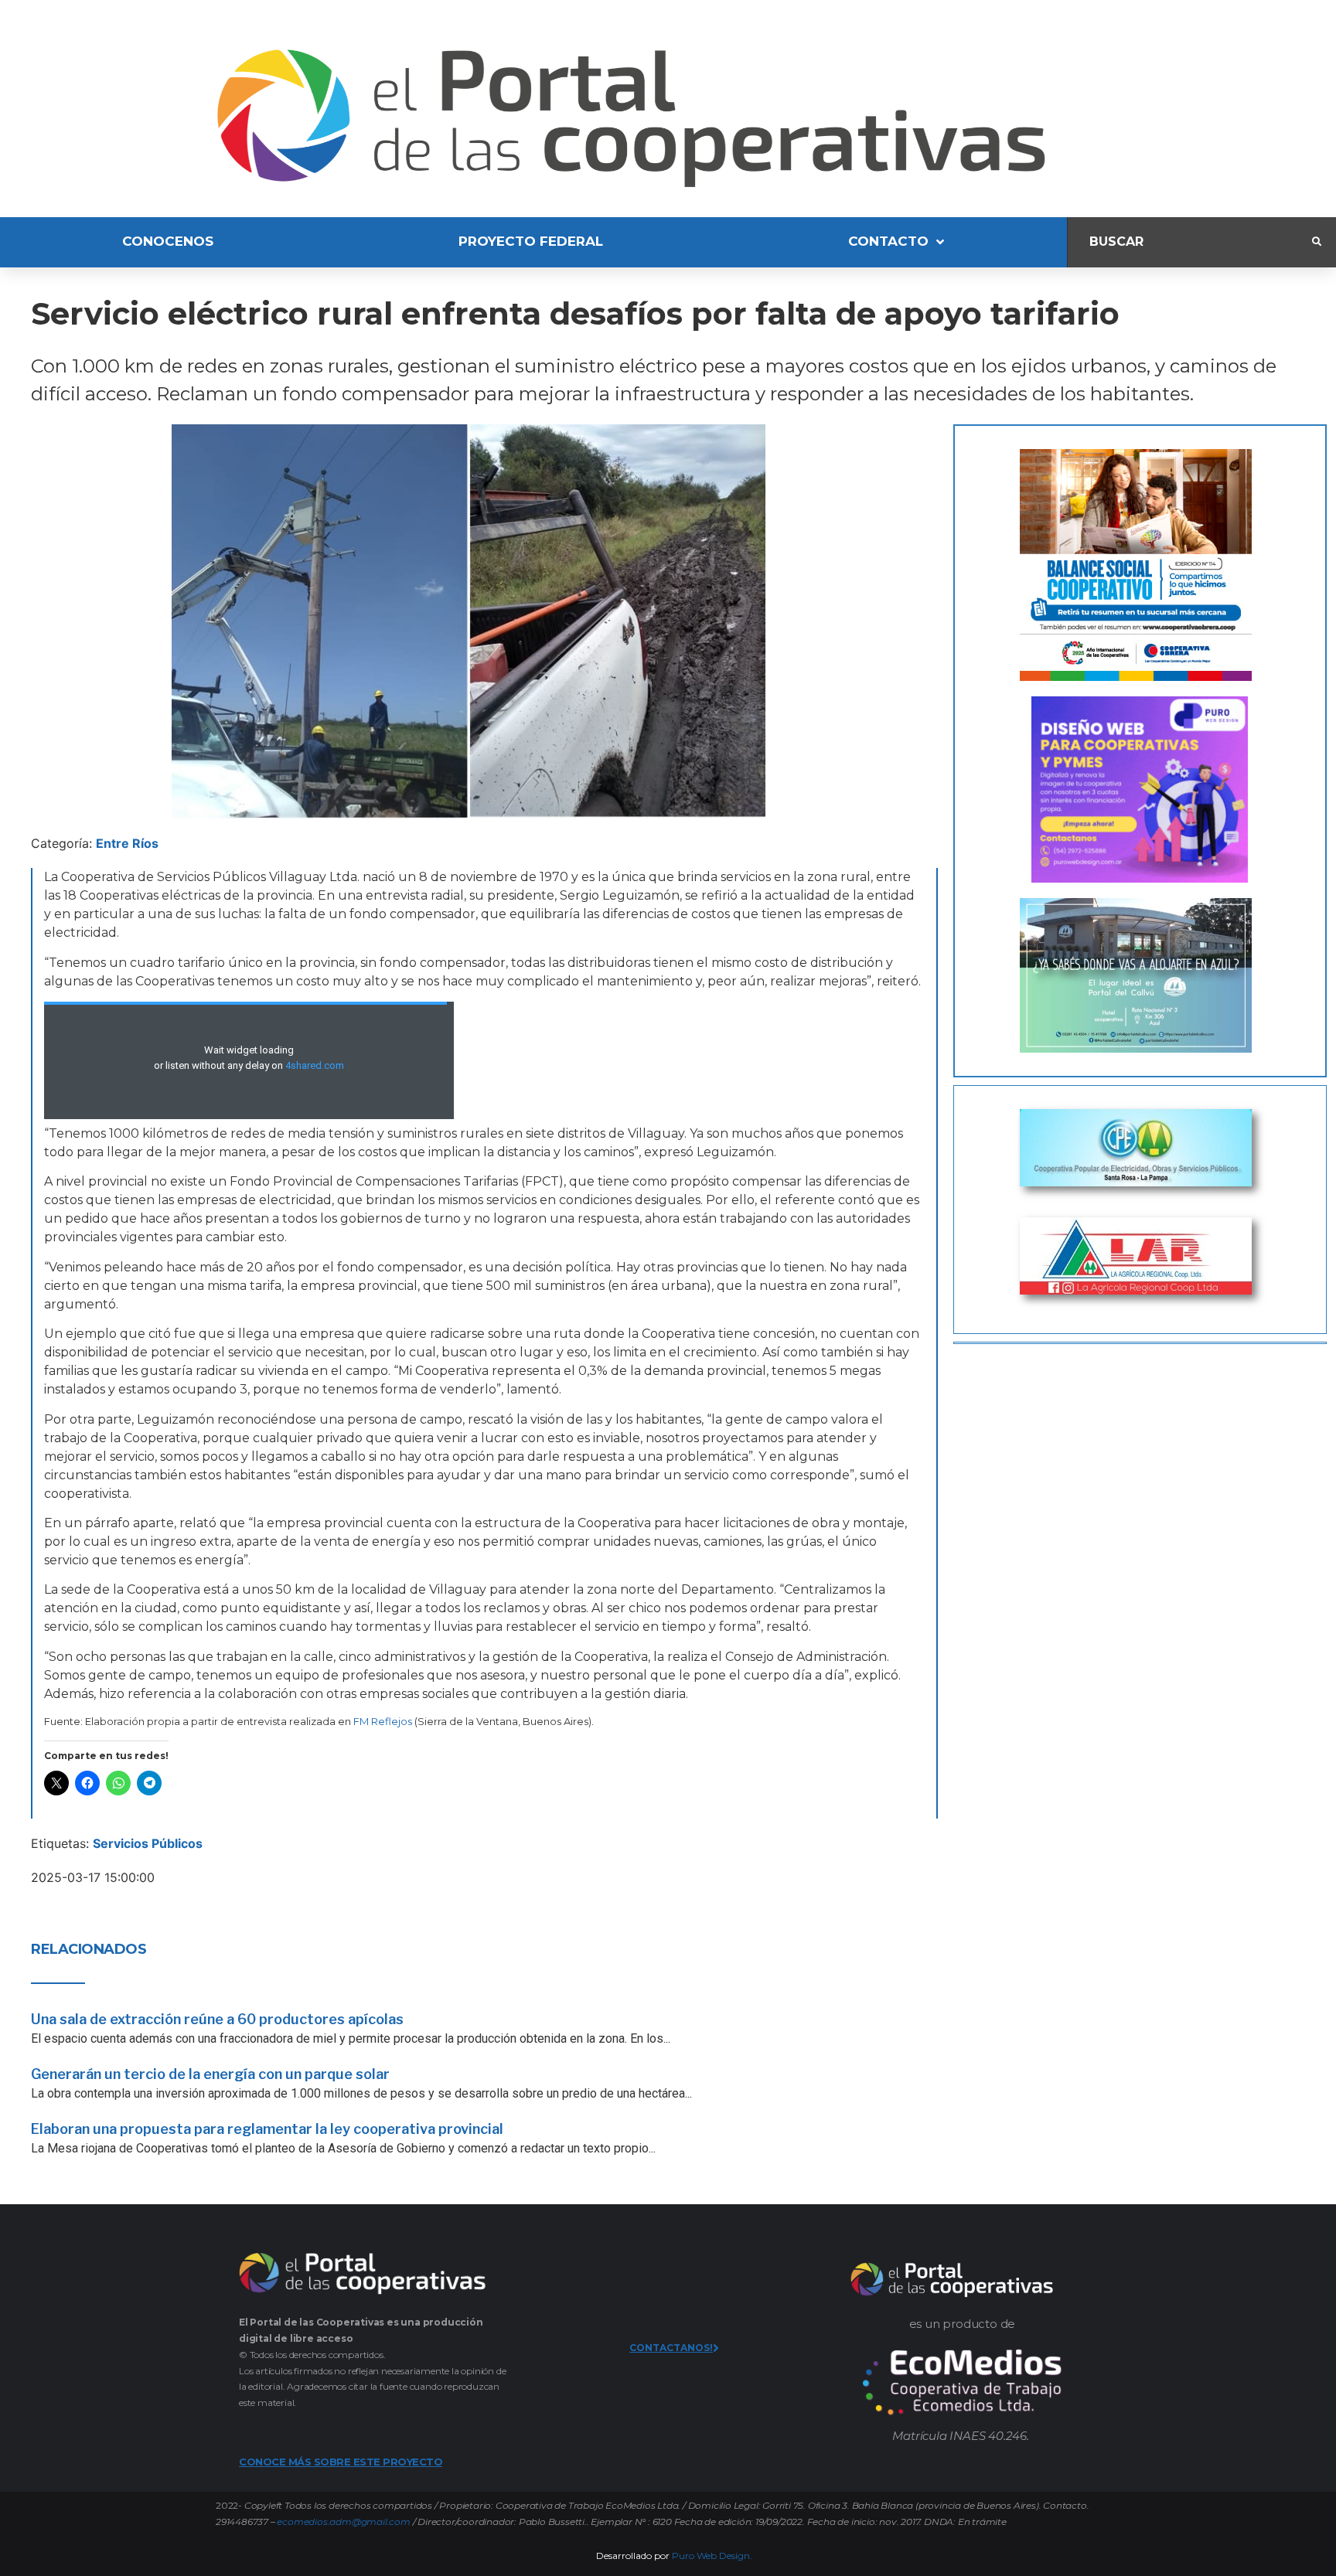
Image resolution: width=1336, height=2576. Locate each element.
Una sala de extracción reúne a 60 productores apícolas (217, 2019)
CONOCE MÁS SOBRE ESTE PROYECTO (341, 2462)
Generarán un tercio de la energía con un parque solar (210, 2074)
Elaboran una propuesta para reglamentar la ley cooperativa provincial (267, 2129)
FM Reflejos (383, 1721)
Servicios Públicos (148, 1843)
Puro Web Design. (712, 2556)
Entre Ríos (127, 843)
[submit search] (1317, 242)
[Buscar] (1190, 242)
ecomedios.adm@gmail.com (343, 2522)
